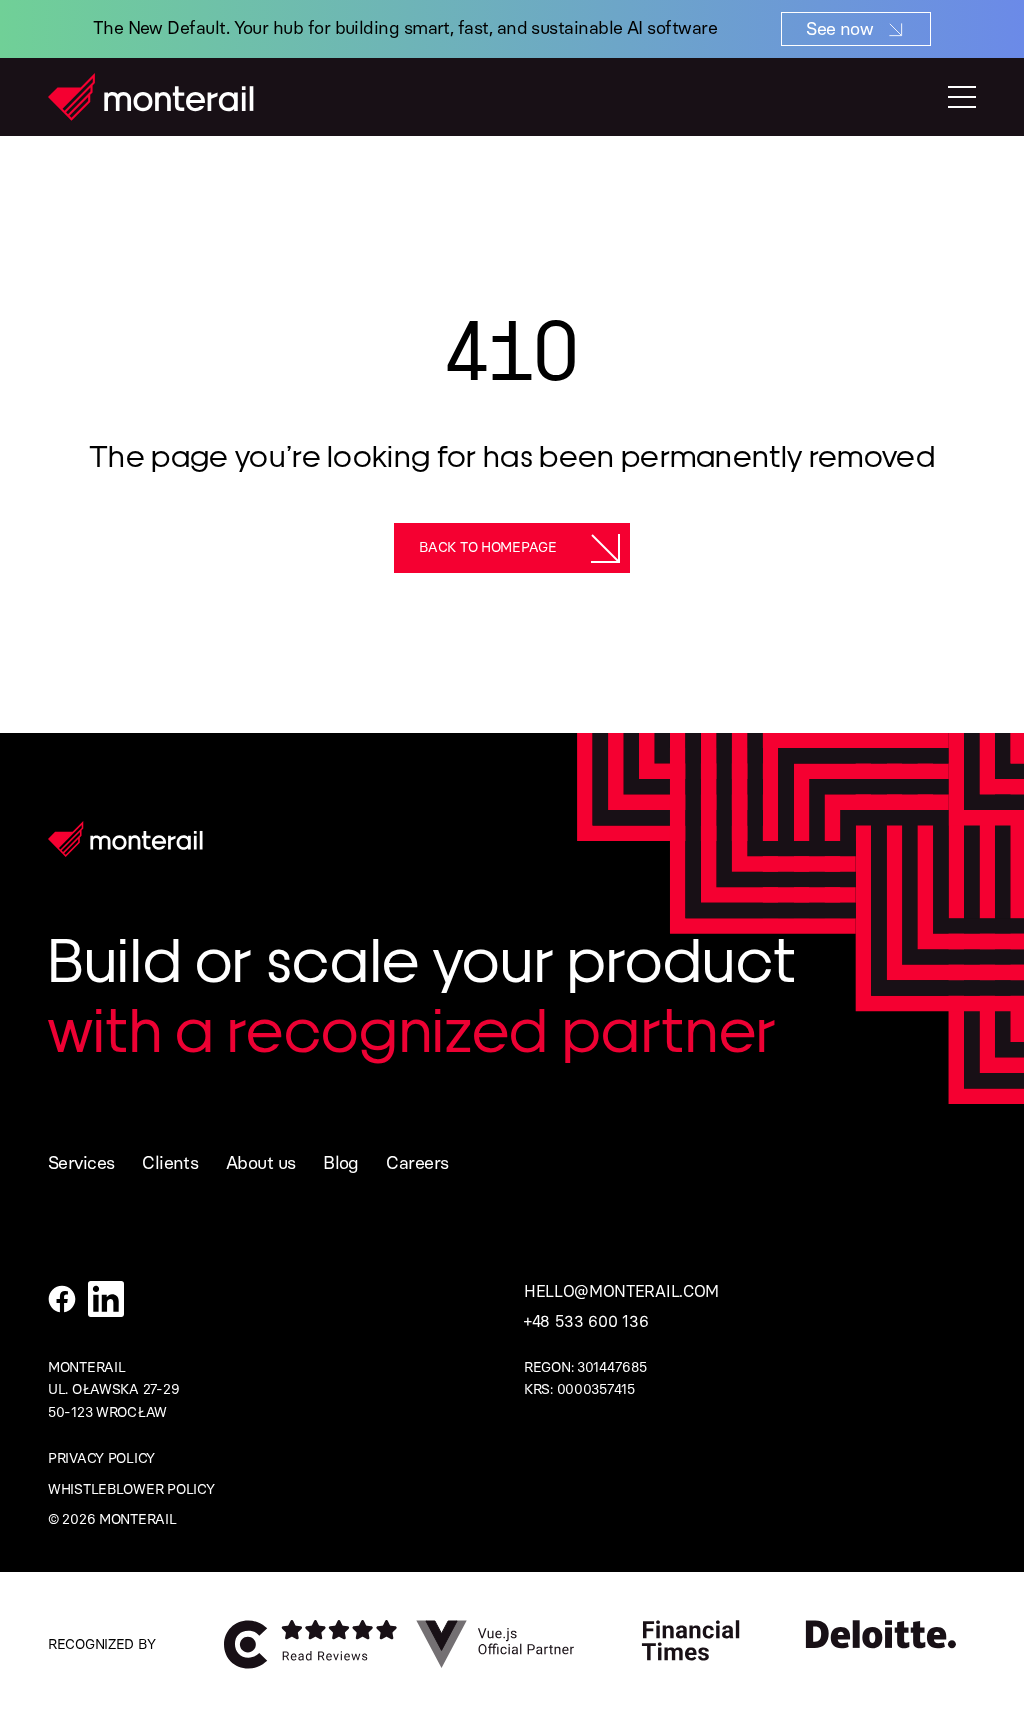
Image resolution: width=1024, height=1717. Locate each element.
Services (81, 1163)
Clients (170, 1163)
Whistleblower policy (131, 1489)
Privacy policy (101, 1458)
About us (261, 1163)
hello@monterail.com (621, 1291)
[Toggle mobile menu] (962, 97)
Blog (341, 1163)
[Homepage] (151, 97)
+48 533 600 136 (586, 1321)
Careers (417, 1163)
